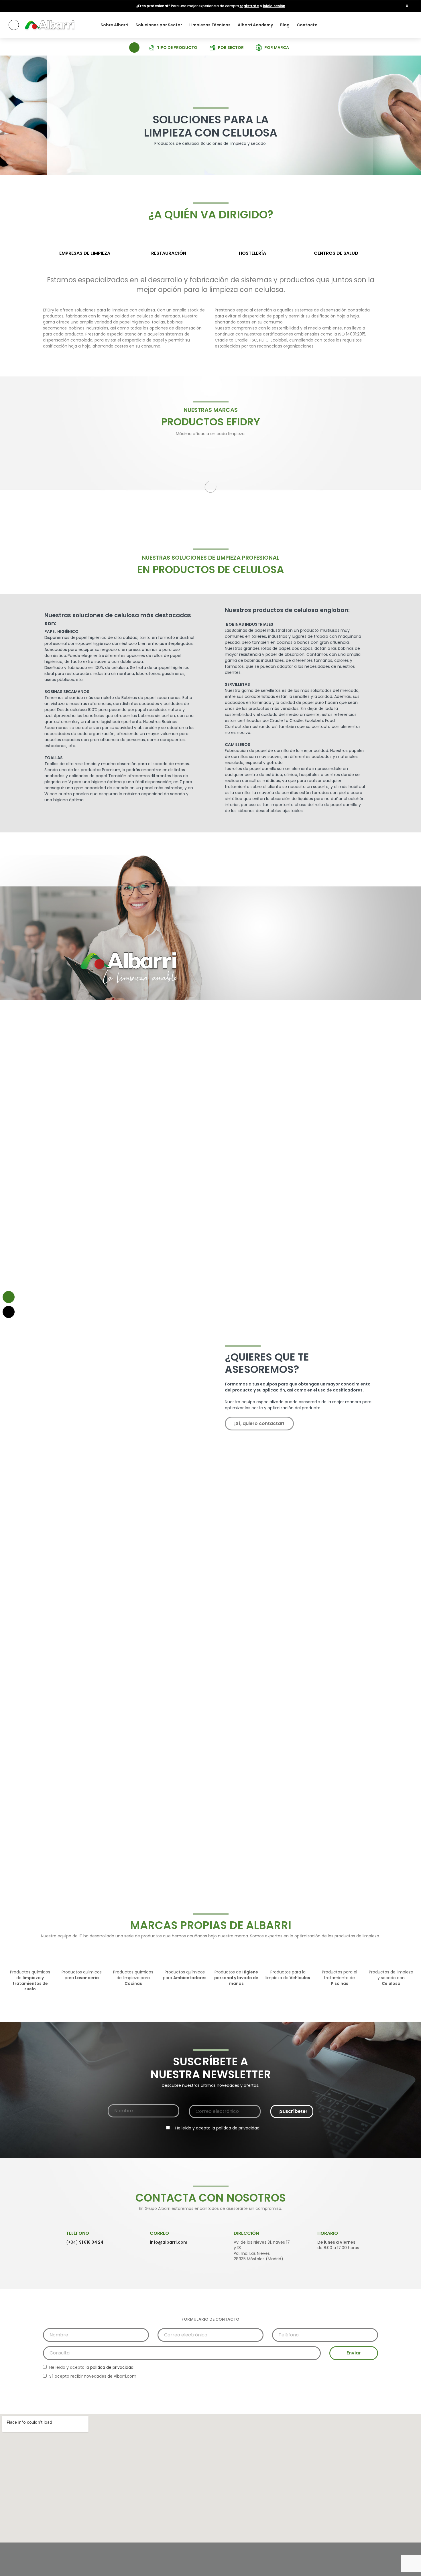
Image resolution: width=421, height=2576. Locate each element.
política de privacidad (238, 2128)
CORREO (159, 2233)
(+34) (85, 2242)
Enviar (354, 2353)
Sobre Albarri (114, 25)
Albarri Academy (255, 25)
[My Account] (407, 25)
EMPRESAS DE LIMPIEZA (85, 253)
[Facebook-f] (344, 2570)
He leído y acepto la (217, 2128)
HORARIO (328, 2233)
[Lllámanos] (9, 1312)
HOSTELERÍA (252, 253)
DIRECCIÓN (246, 2233)
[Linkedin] (375, 2570)
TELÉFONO (78, 2233)
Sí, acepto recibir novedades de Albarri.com (92, 2376)
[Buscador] (134, 47)
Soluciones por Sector (159, 25)
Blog (285, 25)
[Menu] (14, 25)
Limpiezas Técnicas (210, 25)
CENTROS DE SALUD (336, 253)
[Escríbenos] (9, 1297)
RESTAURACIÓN (169, 253)
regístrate (249, 6)
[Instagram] (359, 2570)
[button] (407, 6)
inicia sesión (274, 6)
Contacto (307, 25)
